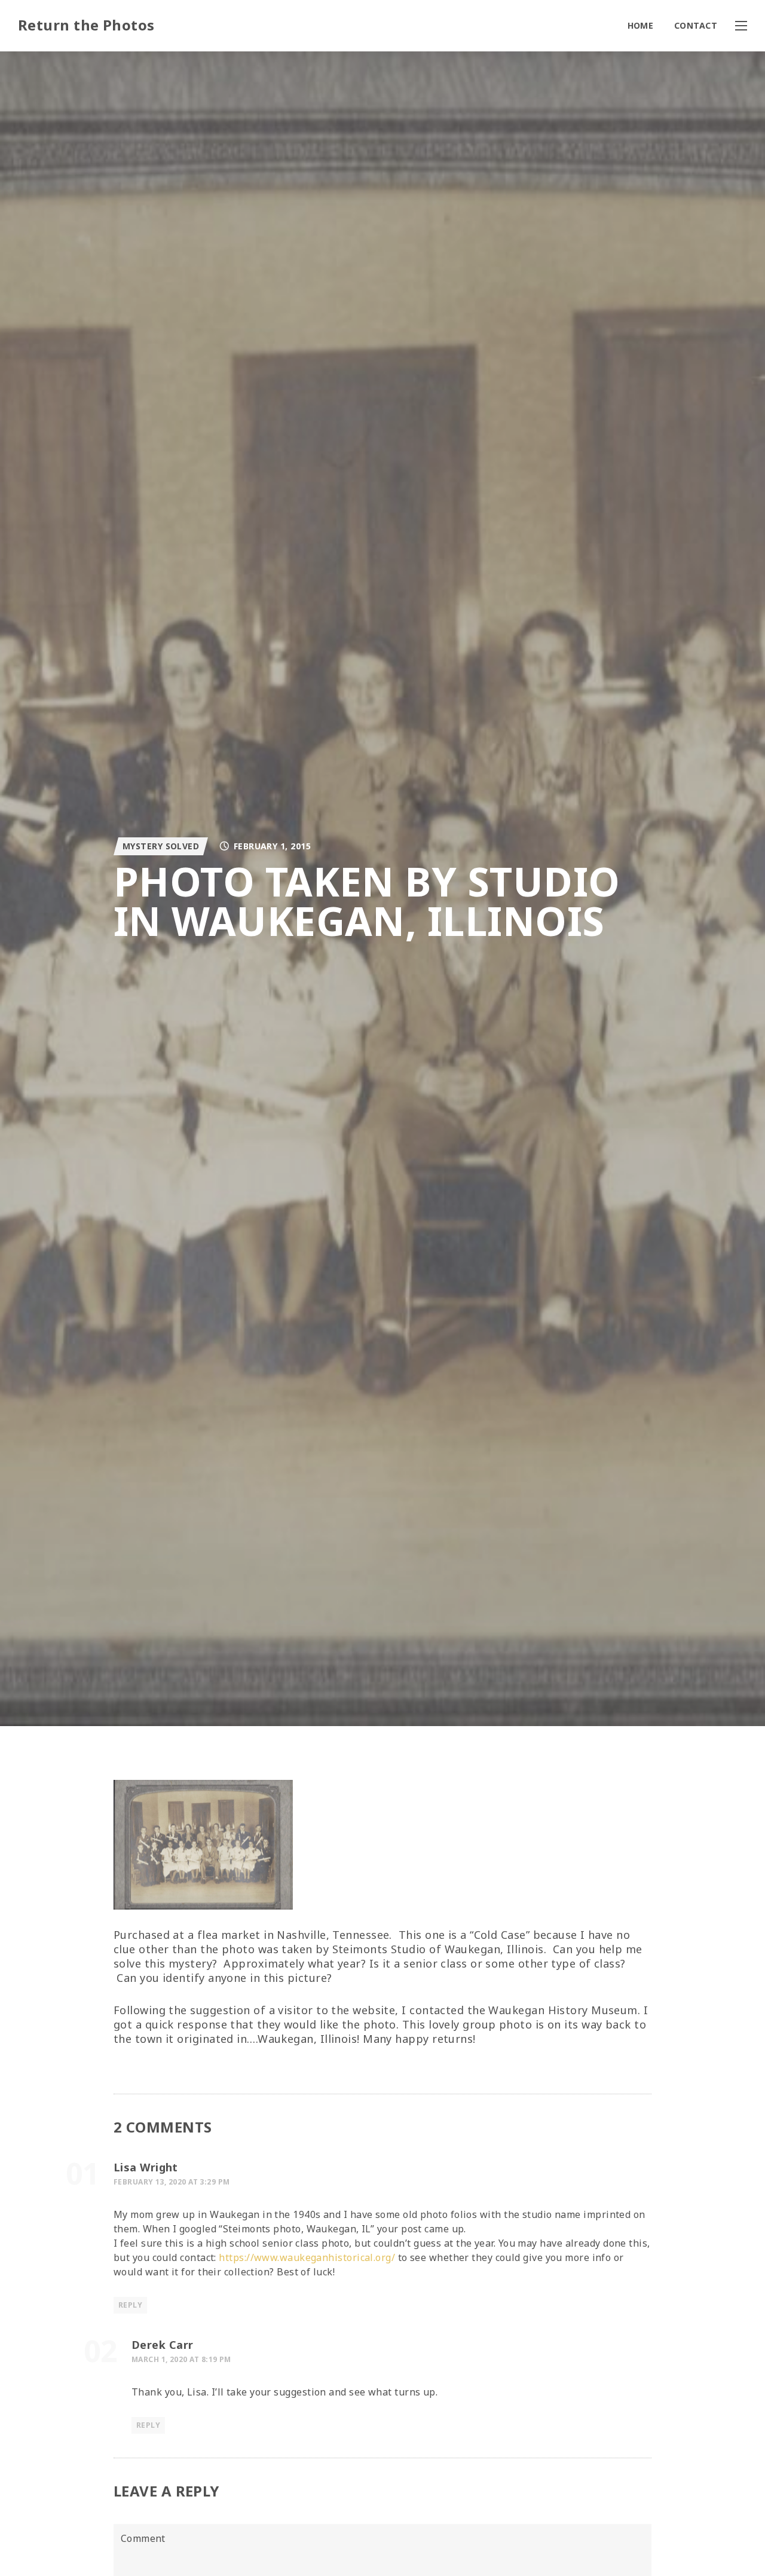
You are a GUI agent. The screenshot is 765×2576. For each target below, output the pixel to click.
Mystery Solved (161, 846)
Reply (130, 2305)
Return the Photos (86, 25)
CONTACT (696, 25)
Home (641, 25)
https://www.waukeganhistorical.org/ (307, 2257)
